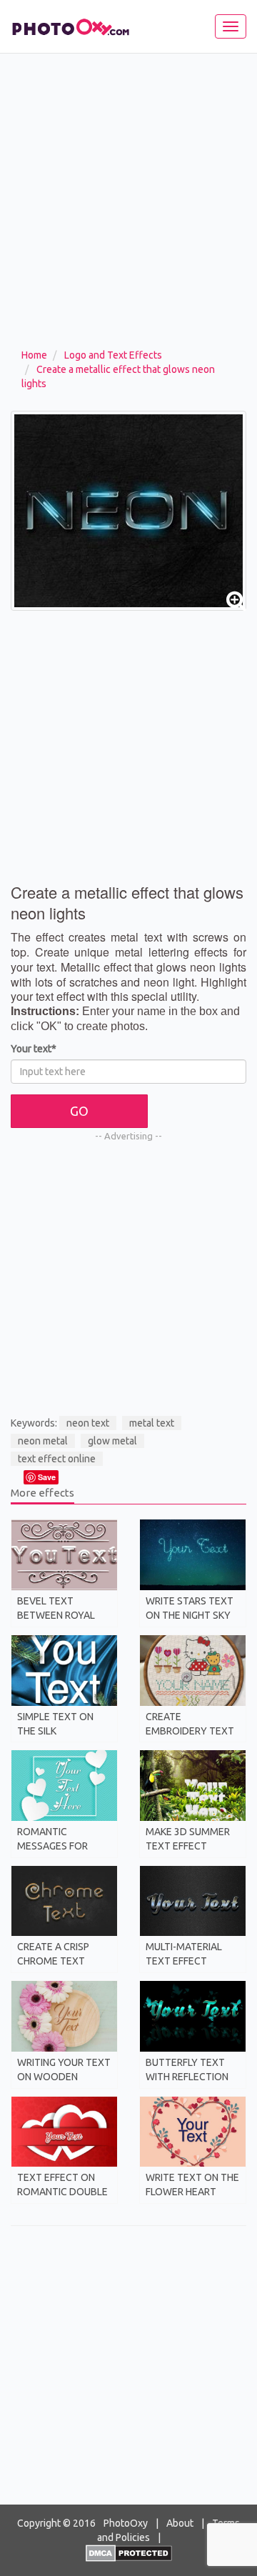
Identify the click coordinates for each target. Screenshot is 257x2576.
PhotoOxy (126, 2523)
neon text (88, 1423)
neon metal (43, 1441)
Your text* (34, 1049)
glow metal (112, 1441)
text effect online (57, 1459)
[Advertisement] (128, 211)
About (180, 2523)
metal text (152, 1423)
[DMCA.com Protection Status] (129, 2552)
